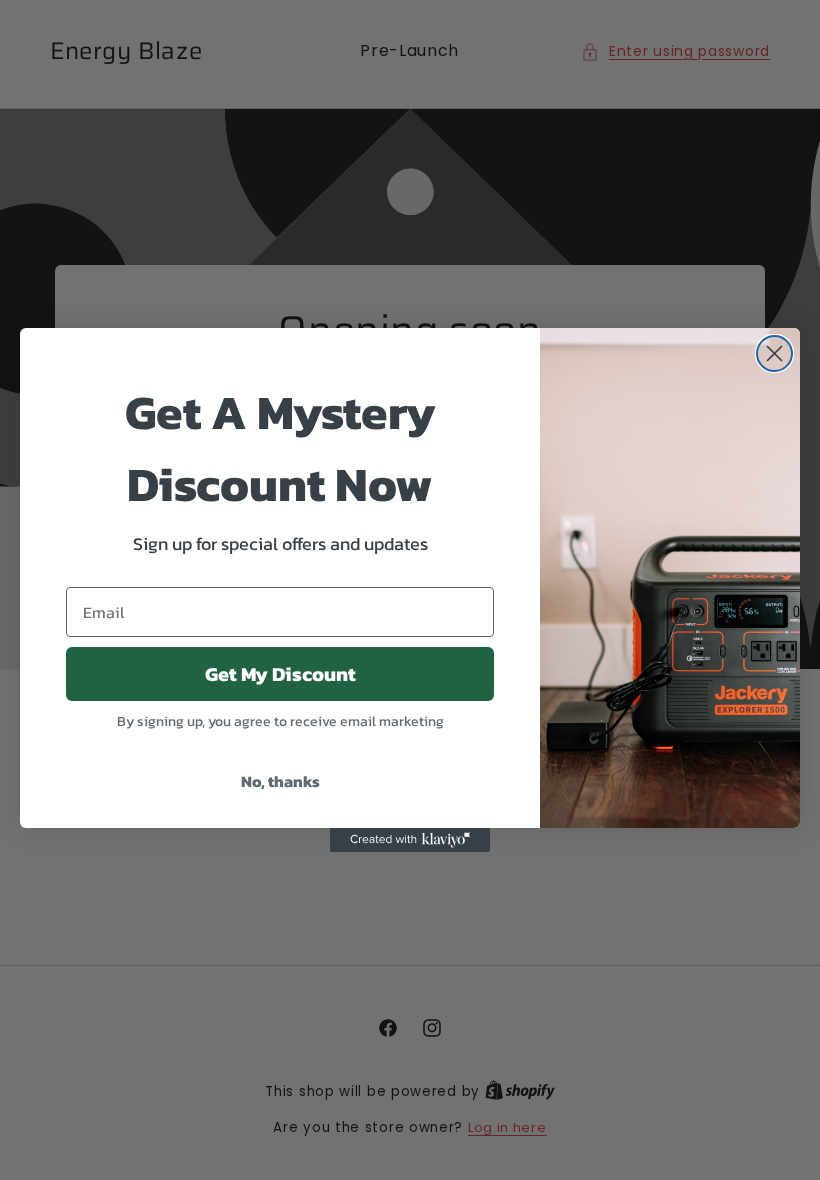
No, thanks (280, 781)
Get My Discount (280, 674)
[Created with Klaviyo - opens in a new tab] (410, 840)
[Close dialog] (774, 353)
